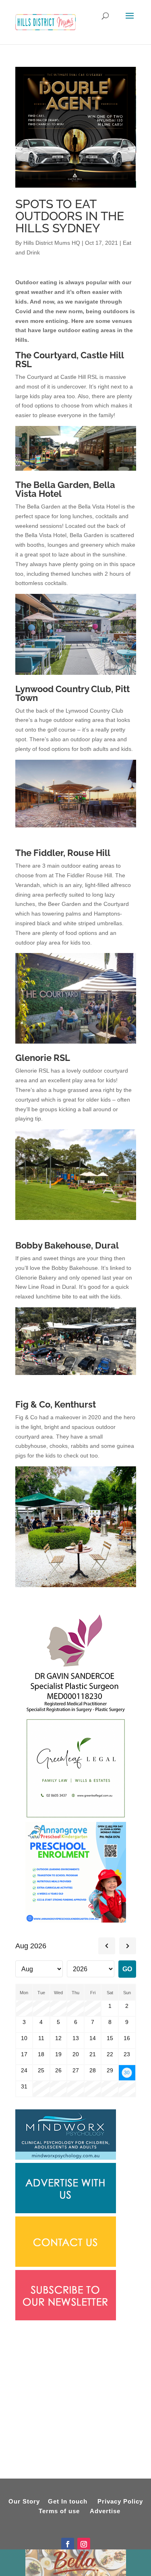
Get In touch (68, 2501)
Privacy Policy (120, 2501)
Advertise (105, 2511)
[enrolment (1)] (76, 1921)
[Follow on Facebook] (68, 2544)
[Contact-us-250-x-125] (66, 2265)
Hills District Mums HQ (52, 243)
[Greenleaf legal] (76, 1817)
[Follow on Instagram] (84, 2544)
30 (127, 2073)
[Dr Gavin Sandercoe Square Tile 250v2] (76, 1713)
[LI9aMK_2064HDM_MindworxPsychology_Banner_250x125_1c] (66, 2158)
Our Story (24, 2501)
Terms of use (59, 2511)
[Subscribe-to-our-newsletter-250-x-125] (66, 2318)
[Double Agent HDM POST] (75, 186)
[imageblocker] (66, 2211)
